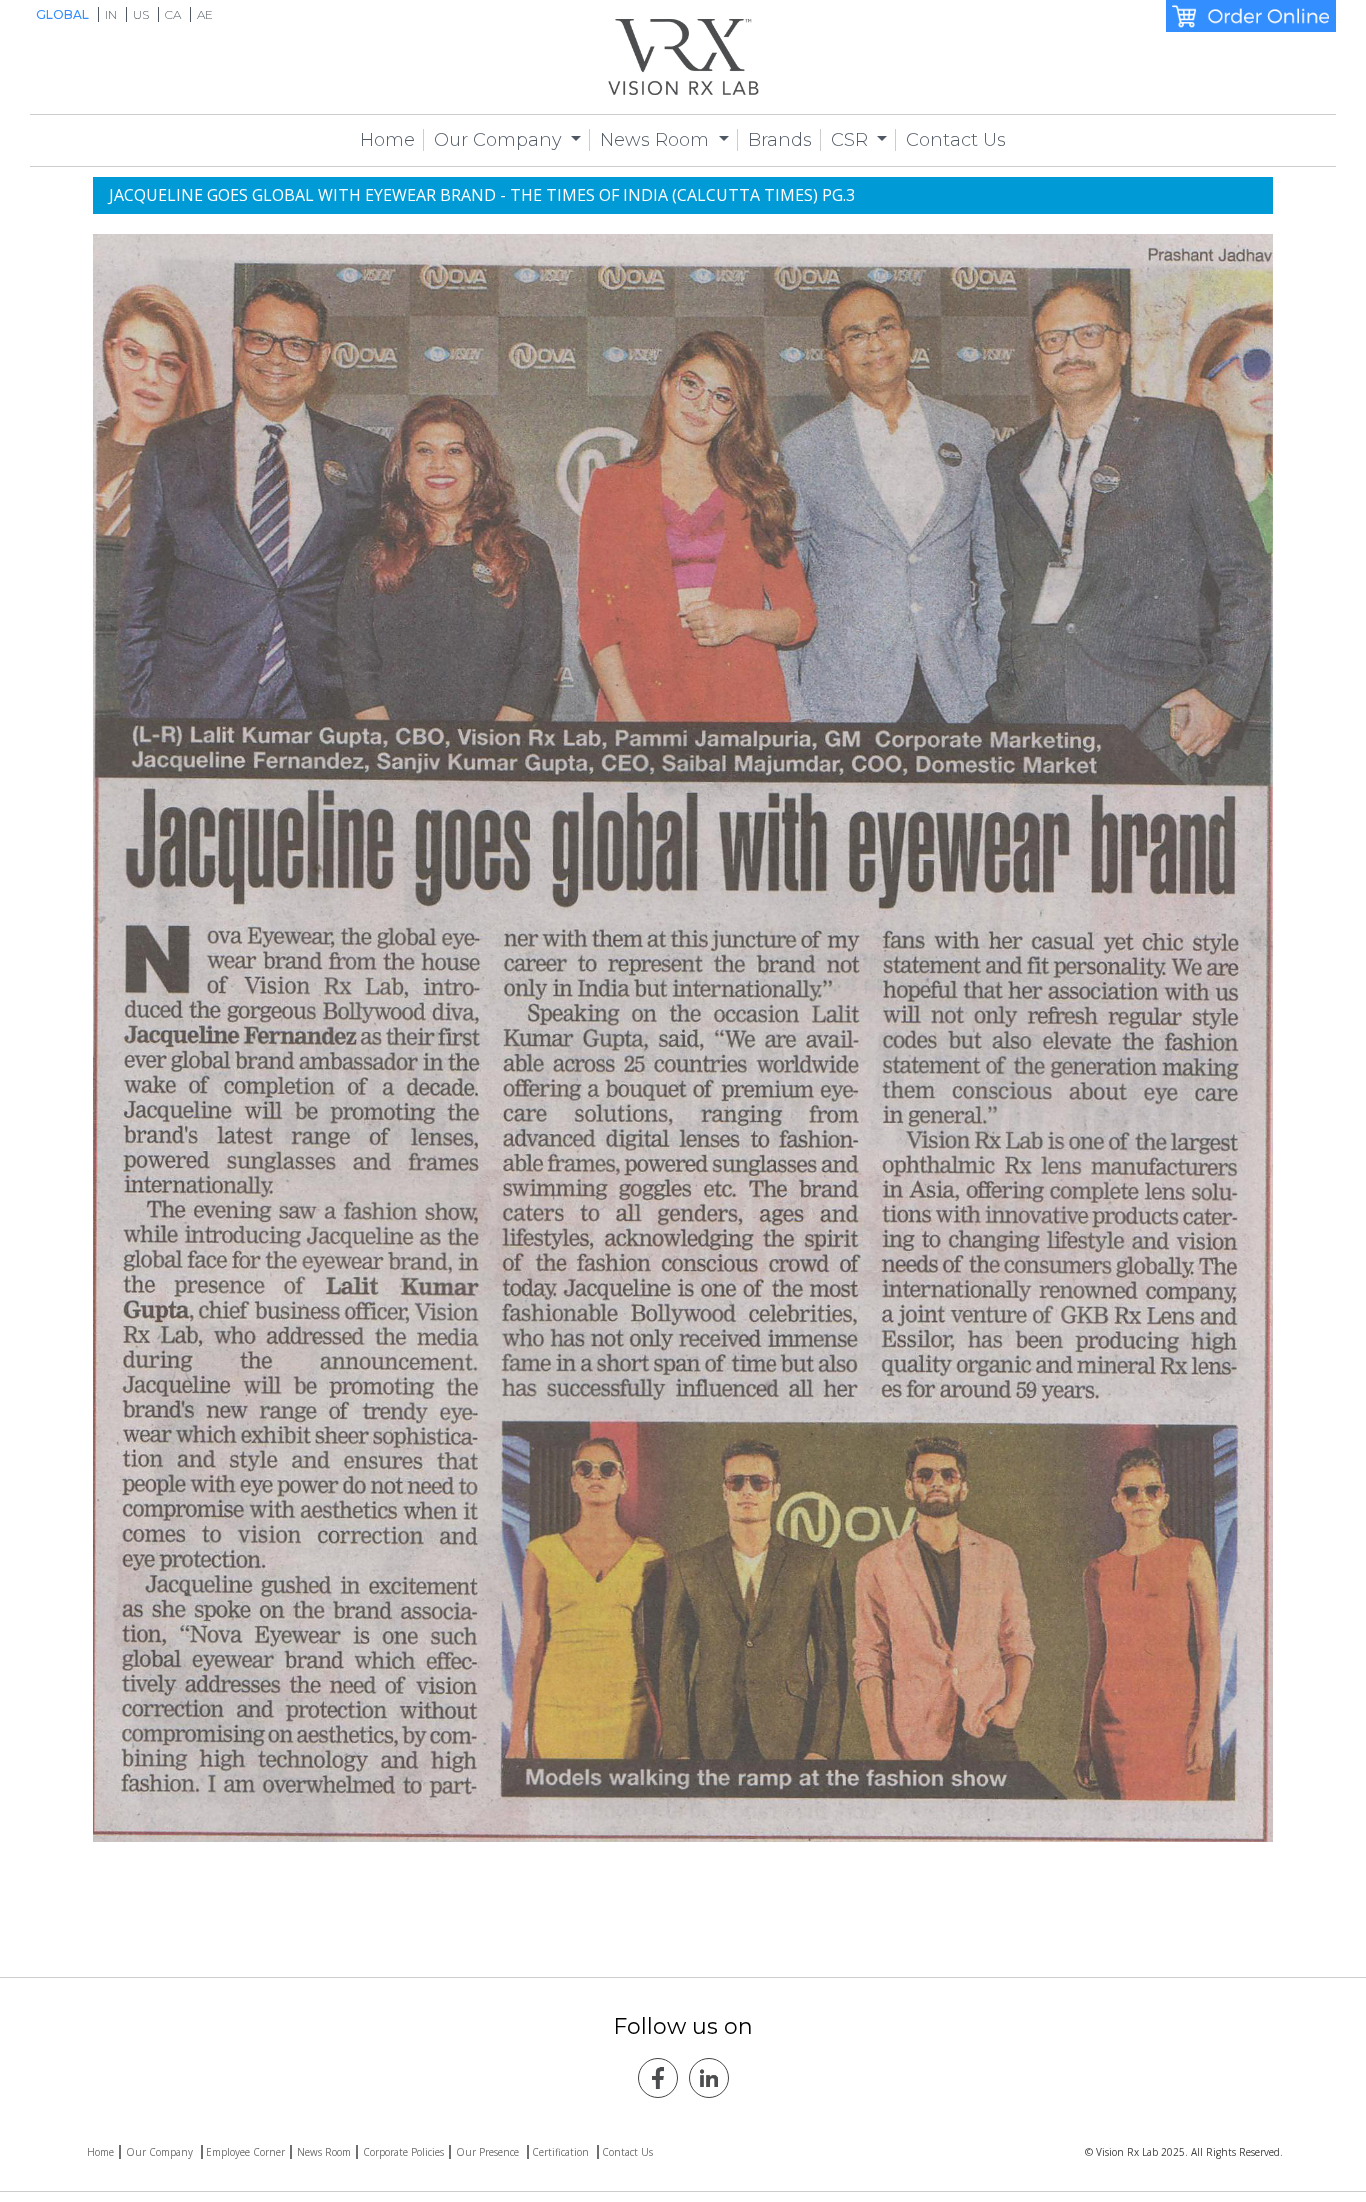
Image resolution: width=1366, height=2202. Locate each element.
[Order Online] (1251, 16)
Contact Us (956, 140)
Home (387, 140)
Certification (562, 2152)
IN (112, 14)
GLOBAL (64, 14)
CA (174, 14)
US (142, 14)
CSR (852, 140)
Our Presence (489, 2152)
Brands (780, 140)
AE (205, 14)
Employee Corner (245, 2152)
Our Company (500, 140)
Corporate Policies (403, 2152)
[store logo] (683, 57)
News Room (657, 140)
